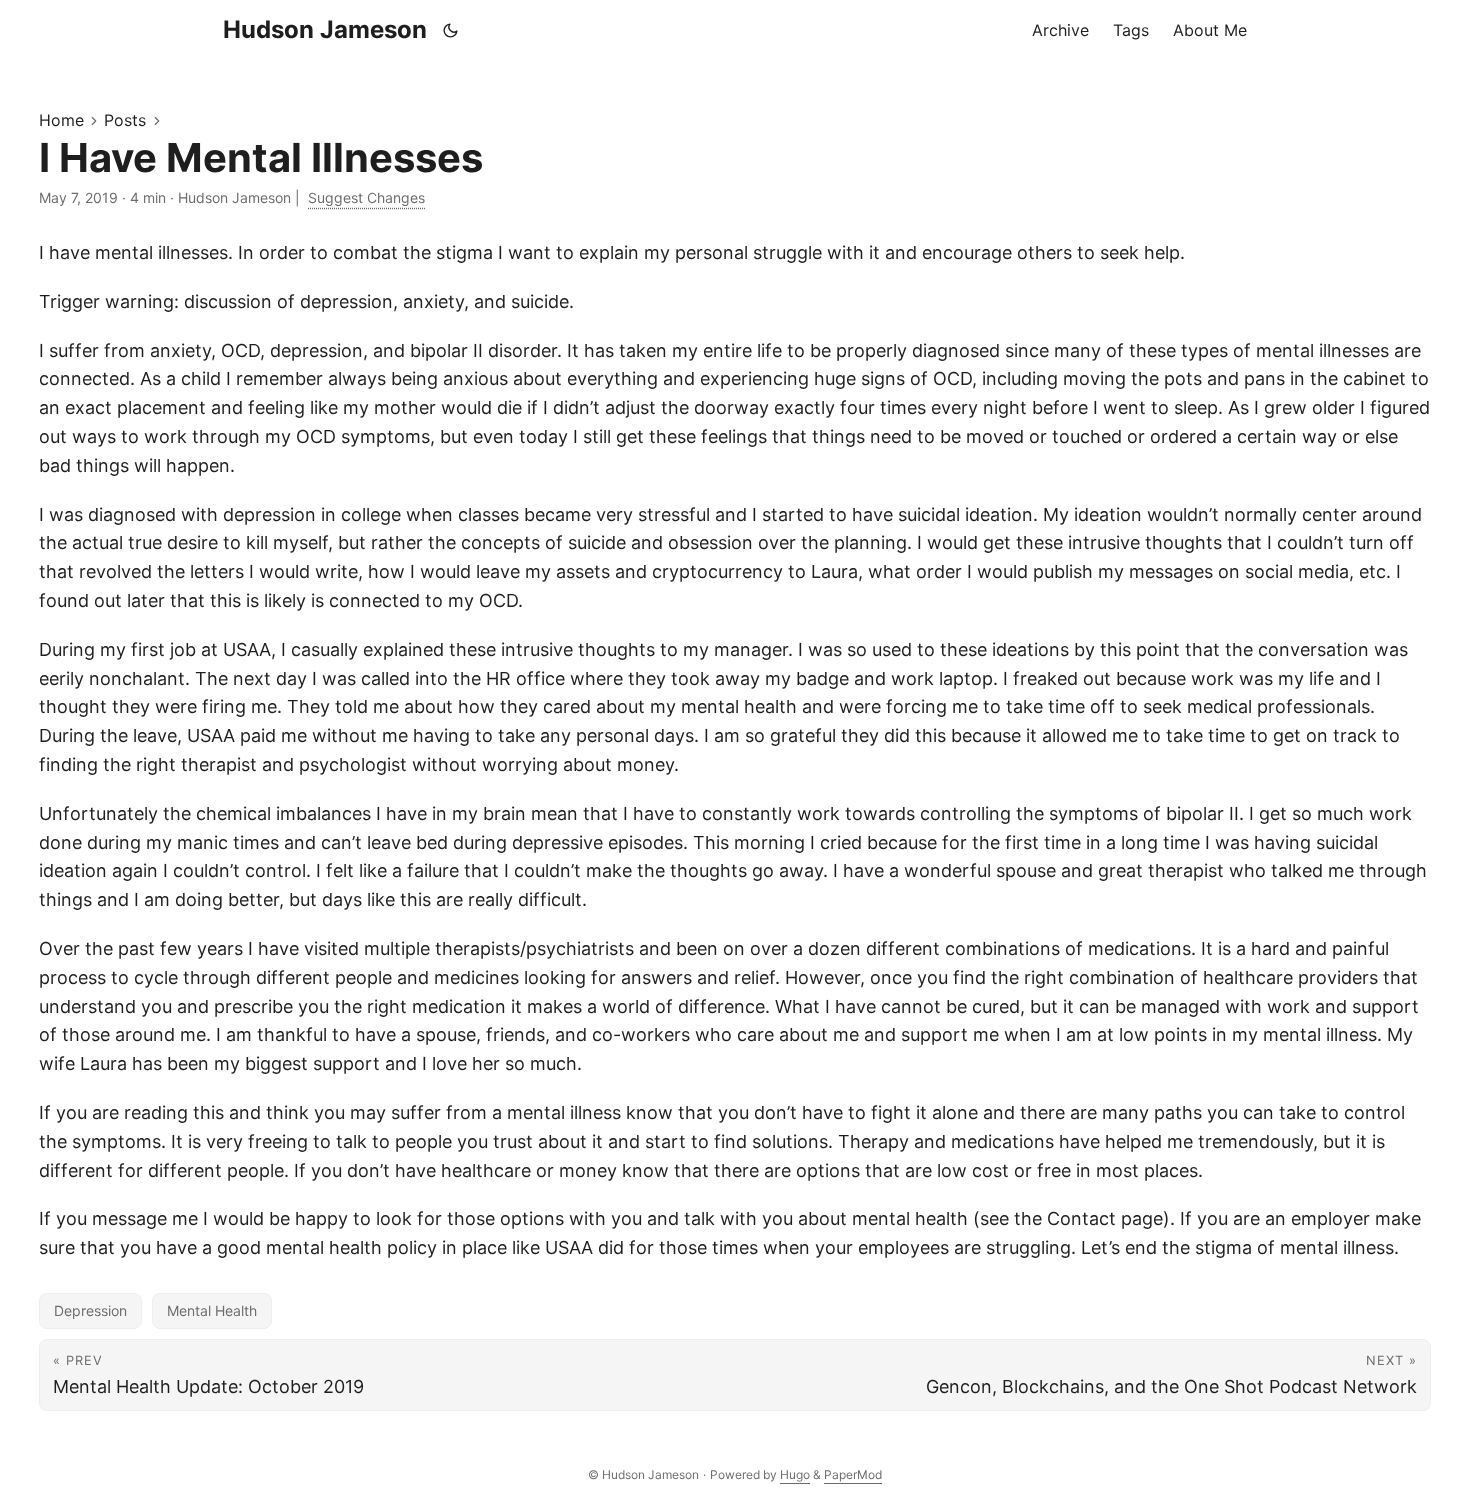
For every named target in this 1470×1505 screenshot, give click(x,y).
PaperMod (853, 1474)
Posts (125, 120)
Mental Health (212, 1310)
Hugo (795, 1474)
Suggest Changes (366, 197)
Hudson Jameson (325, 29)
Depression (90, 1310)
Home (61, 120)
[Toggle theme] (451, 30)
